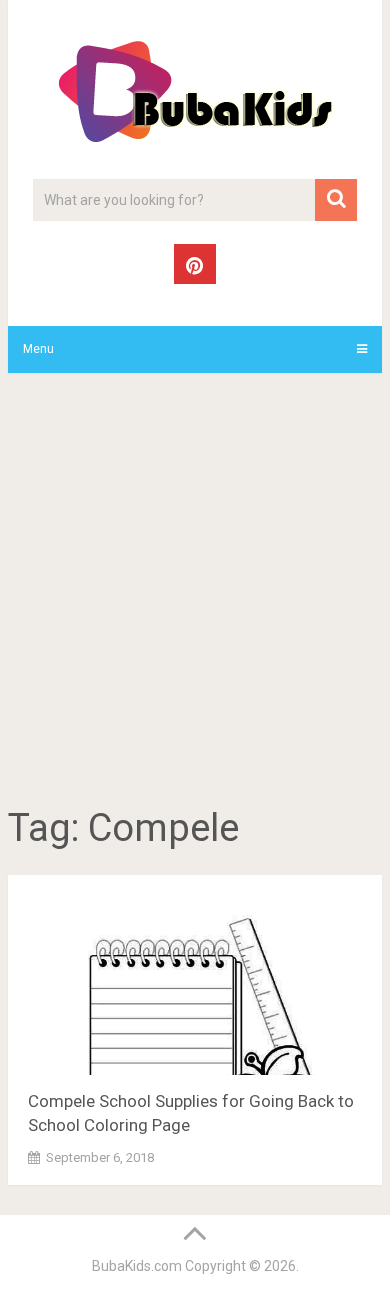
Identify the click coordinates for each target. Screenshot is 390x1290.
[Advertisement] (195, 593)
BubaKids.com (137, 1266)
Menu (38, 349)
